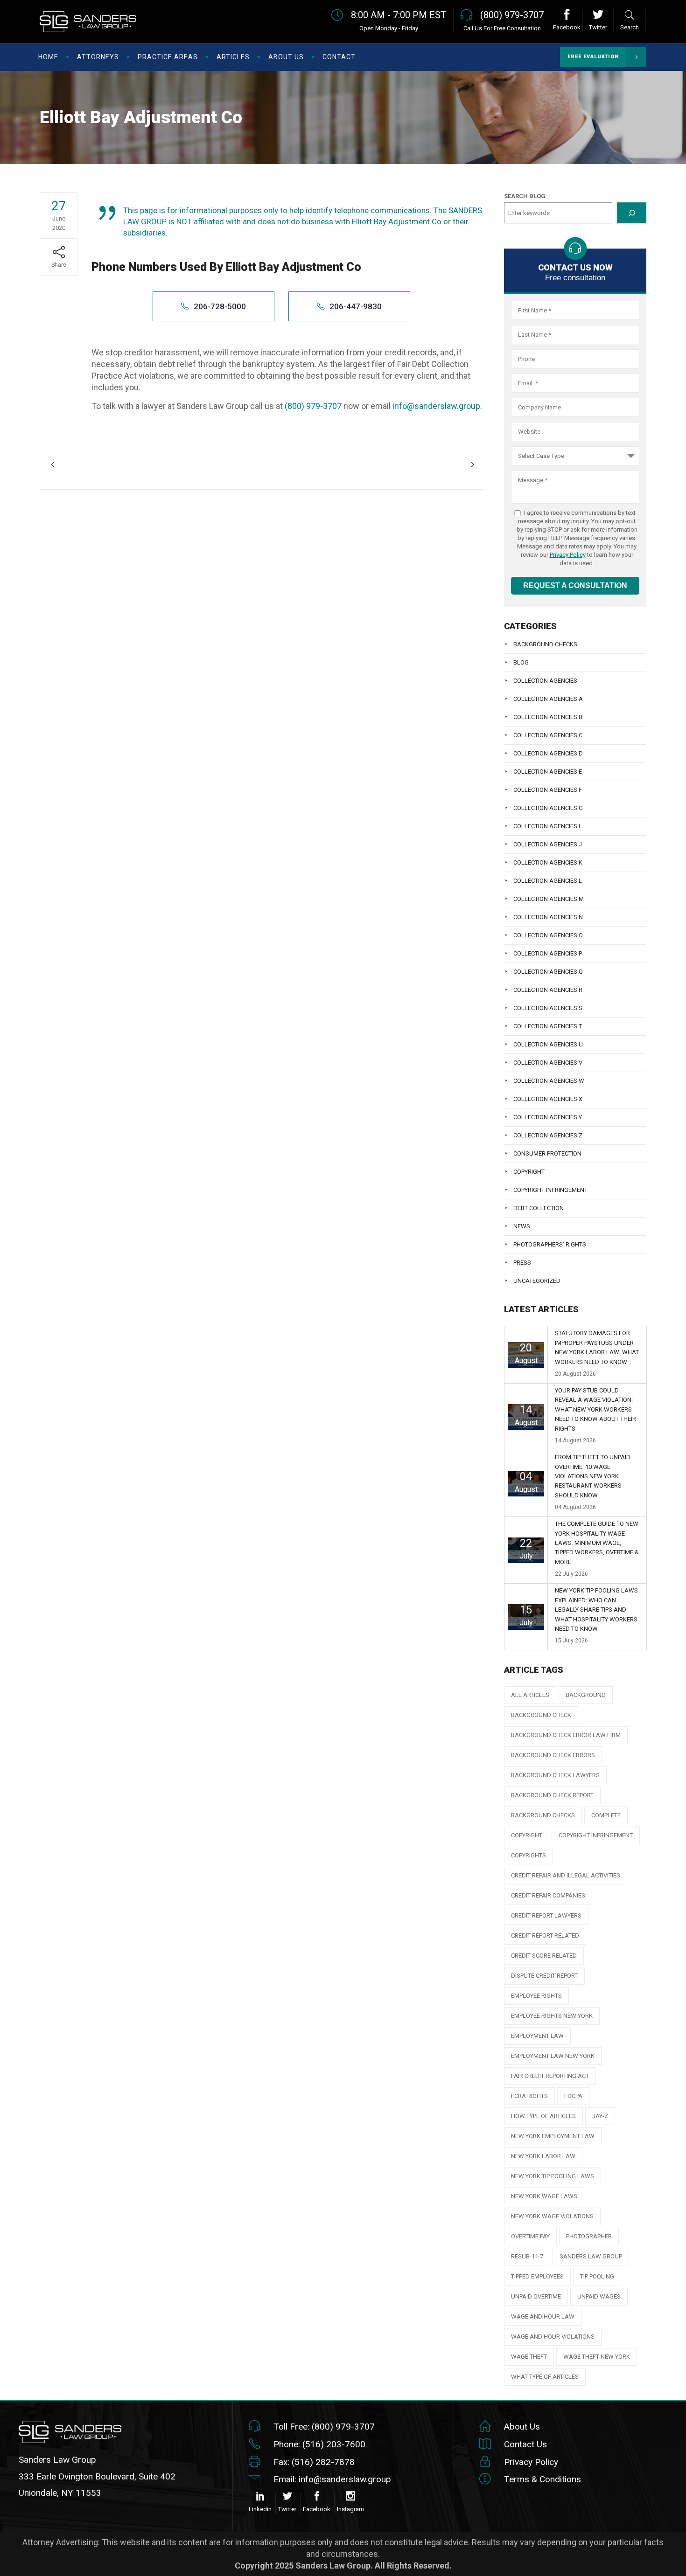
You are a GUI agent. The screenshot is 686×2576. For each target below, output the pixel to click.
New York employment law (553, 2136)
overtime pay (530, 2236)
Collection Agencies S (548, 1008)
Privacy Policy (568, 555)
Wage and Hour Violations (553, 2337)
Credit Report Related (545, 1935)
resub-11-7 (527, 2256)
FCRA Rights (529, 2096)
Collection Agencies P (548, 953)
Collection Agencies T (548, 1026)
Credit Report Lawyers (546, 1915)
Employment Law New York (553, 2056)
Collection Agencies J (548, 844)
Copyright (529, 1172)
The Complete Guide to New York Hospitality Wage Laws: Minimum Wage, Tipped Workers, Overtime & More (597, 1543)
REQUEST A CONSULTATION (575, 585)
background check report (552, 1795)
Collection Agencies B (548, 717)
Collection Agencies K (548, 862)
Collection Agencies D (548, 753)
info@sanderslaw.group (436, 406)
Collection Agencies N (548, 917)
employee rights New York (552, 2016)
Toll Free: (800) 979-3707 (324, 2427)
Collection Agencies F (548, 790)
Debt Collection (539, 1208)
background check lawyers (555, 1775)
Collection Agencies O (548, 935)
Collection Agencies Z (548, 1135)
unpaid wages (599, 2296)
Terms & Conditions (542, 2479)
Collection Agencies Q (548, 972)
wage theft (529, 2357)
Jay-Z (600, 2116)
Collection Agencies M (549, 899)
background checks (543, 1815)
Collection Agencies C (548, 735)
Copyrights (528, 1855)
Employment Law (537, 2036)
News (522, 1226)
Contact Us (525, 2444)
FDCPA (573, 2096)
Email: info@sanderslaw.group (332, 2479)
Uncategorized (537, 1281)
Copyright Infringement (550, 1190)
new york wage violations (552, 2216)
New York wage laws (544, 2196)
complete (606, 1815)
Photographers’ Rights (550, 1244)
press (522, 1263)
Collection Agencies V (548, 1063)
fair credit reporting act (550, 2076)
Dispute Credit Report (544, 1976)
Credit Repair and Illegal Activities (566, 1875)
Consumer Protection (547, 1153)
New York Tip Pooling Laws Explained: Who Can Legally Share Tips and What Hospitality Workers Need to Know (596, 1610)
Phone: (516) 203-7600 (319, 2444)
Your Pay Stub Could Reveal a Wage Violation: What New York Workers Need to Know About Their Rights (595, 1409)
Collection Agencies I (547, 826)
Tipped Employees (537, 2276)
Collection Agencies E (548, 772)
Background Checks (545, 644)
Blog (521, 662)
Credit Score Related (544, 1956)
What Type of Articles (545, 2377)
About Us (522, 2427)
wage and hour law (543, 2316)
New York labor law (543, 2156)
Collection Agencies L (548, 881)
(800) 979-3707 (313, 406)
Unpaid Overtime (536, 2296)
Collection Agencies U (548, 1044)
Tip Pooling (597, 2276)
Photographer (589, 2236)
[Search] (632, 213)
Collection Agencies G (548, 808)
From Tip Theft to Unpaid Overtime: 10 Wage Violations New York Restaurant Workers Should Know (593, 1476)
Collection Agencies (545, 681)
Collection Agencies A (548, 699)
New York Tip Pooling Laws (553, 2176)
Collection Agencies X (548, 1099)
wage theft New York (597, 2357)
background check (541, 1715)
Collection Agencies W (549, 1081)
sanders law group (591, 2256)
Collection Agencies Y (548, 1117)
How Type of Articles (543, 2116)
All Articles (530, 1695)
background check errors (553, 1755)
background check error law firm (566, 1735)
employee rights (536, 1996)
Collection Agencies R (548, 990)
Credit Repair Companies (548, 1895)
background (586, 1695)
